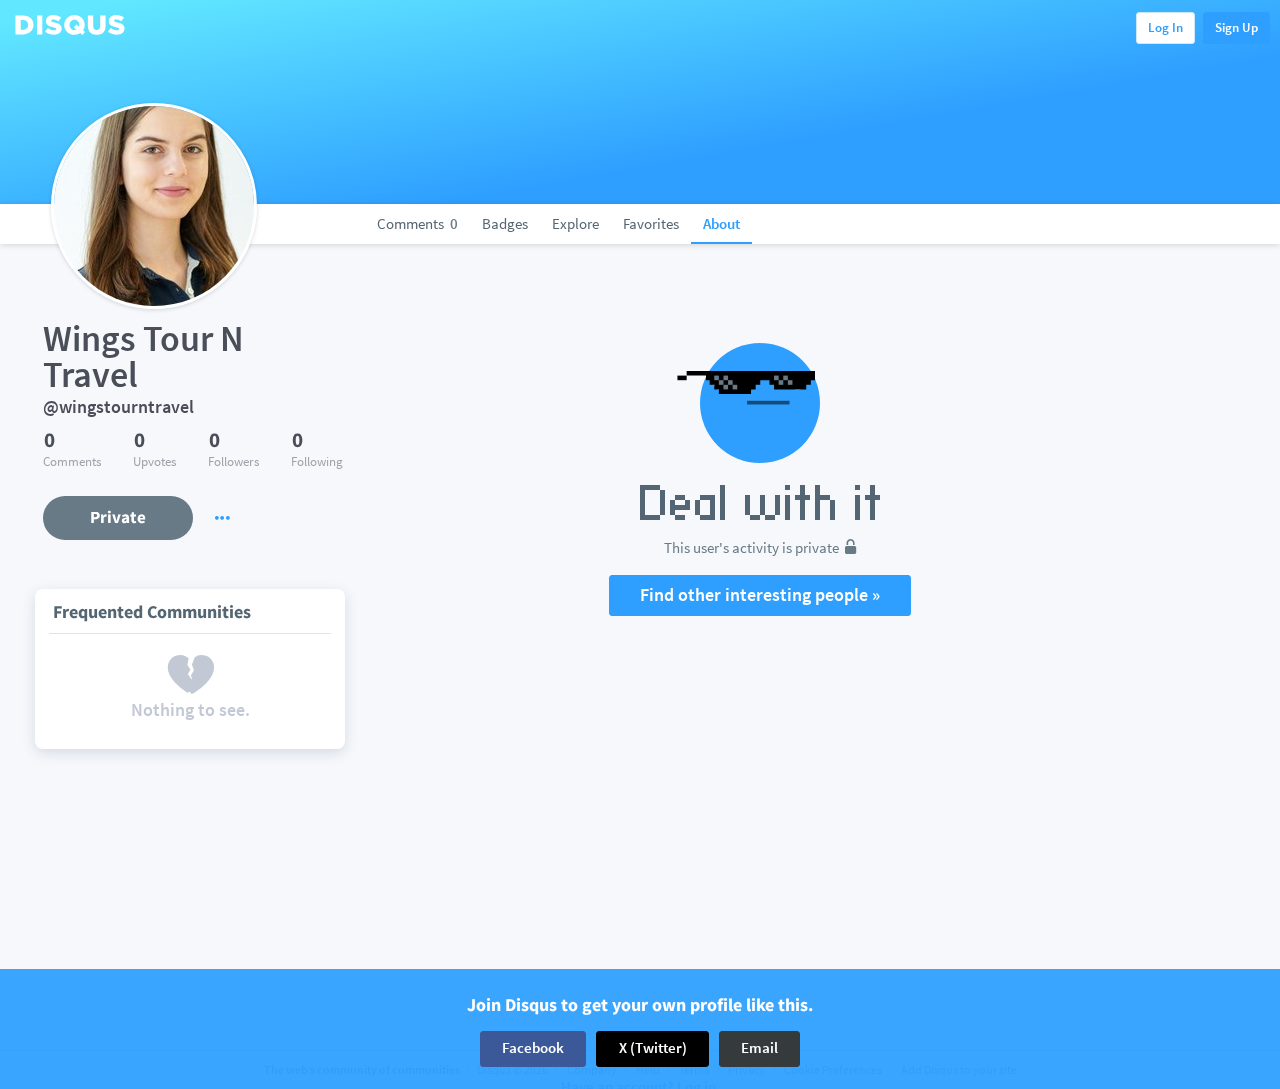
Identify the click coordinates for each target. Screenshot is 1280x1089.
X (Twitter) (653, 1048)
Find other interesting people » (760, 594)
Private (118, 517)
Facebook (533, 1048)
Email (759, 1048)
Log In (1165, 27)
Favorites (651, 223)
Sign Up (1236, 27)
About (721, 223)
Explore (575, 223)
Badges (505, 223)
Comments (417, 223)
